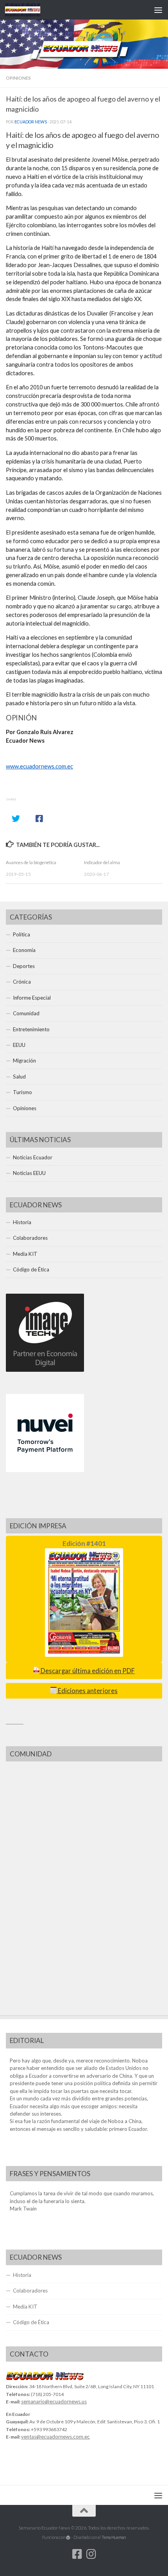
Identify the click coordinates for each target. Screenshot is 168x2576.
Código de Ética (31, 1269)
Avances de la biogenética (31, 862)
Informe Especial (32, 998)
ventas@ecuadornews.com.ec (55, 2437)
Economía (24, 950)
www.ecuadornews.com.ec (39, 766)
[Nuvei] (45, 1470)
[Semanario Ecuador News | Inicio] (29, 10)
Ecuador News (31, 122)
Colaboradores (30, 1238)
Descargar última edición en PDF (87, 1671)
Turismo (22, 1092)
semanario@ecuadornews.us (54, 2401)
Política (21, 934)
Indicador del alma (102, 862)
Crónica (22, 982)
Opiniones (18, 78)
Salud (19, 1077)
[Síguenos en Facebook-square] (77, 2554)
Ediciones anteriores (87, 1691)
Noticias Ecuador (33, 1157)
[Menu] (158, 10)
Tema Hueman (114, 2537)
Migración (24, 1061)
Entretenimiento (31, 1029)
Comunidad (26, 1013)
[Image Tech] (45, 1370)
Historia (22, 1222)
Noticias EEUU (29, 1173)
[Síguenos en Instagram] (91, 2554)
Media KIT (25, 1254)
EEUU (19, 1045)
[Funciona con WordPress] (68, 2538)
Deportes (24, 966)
